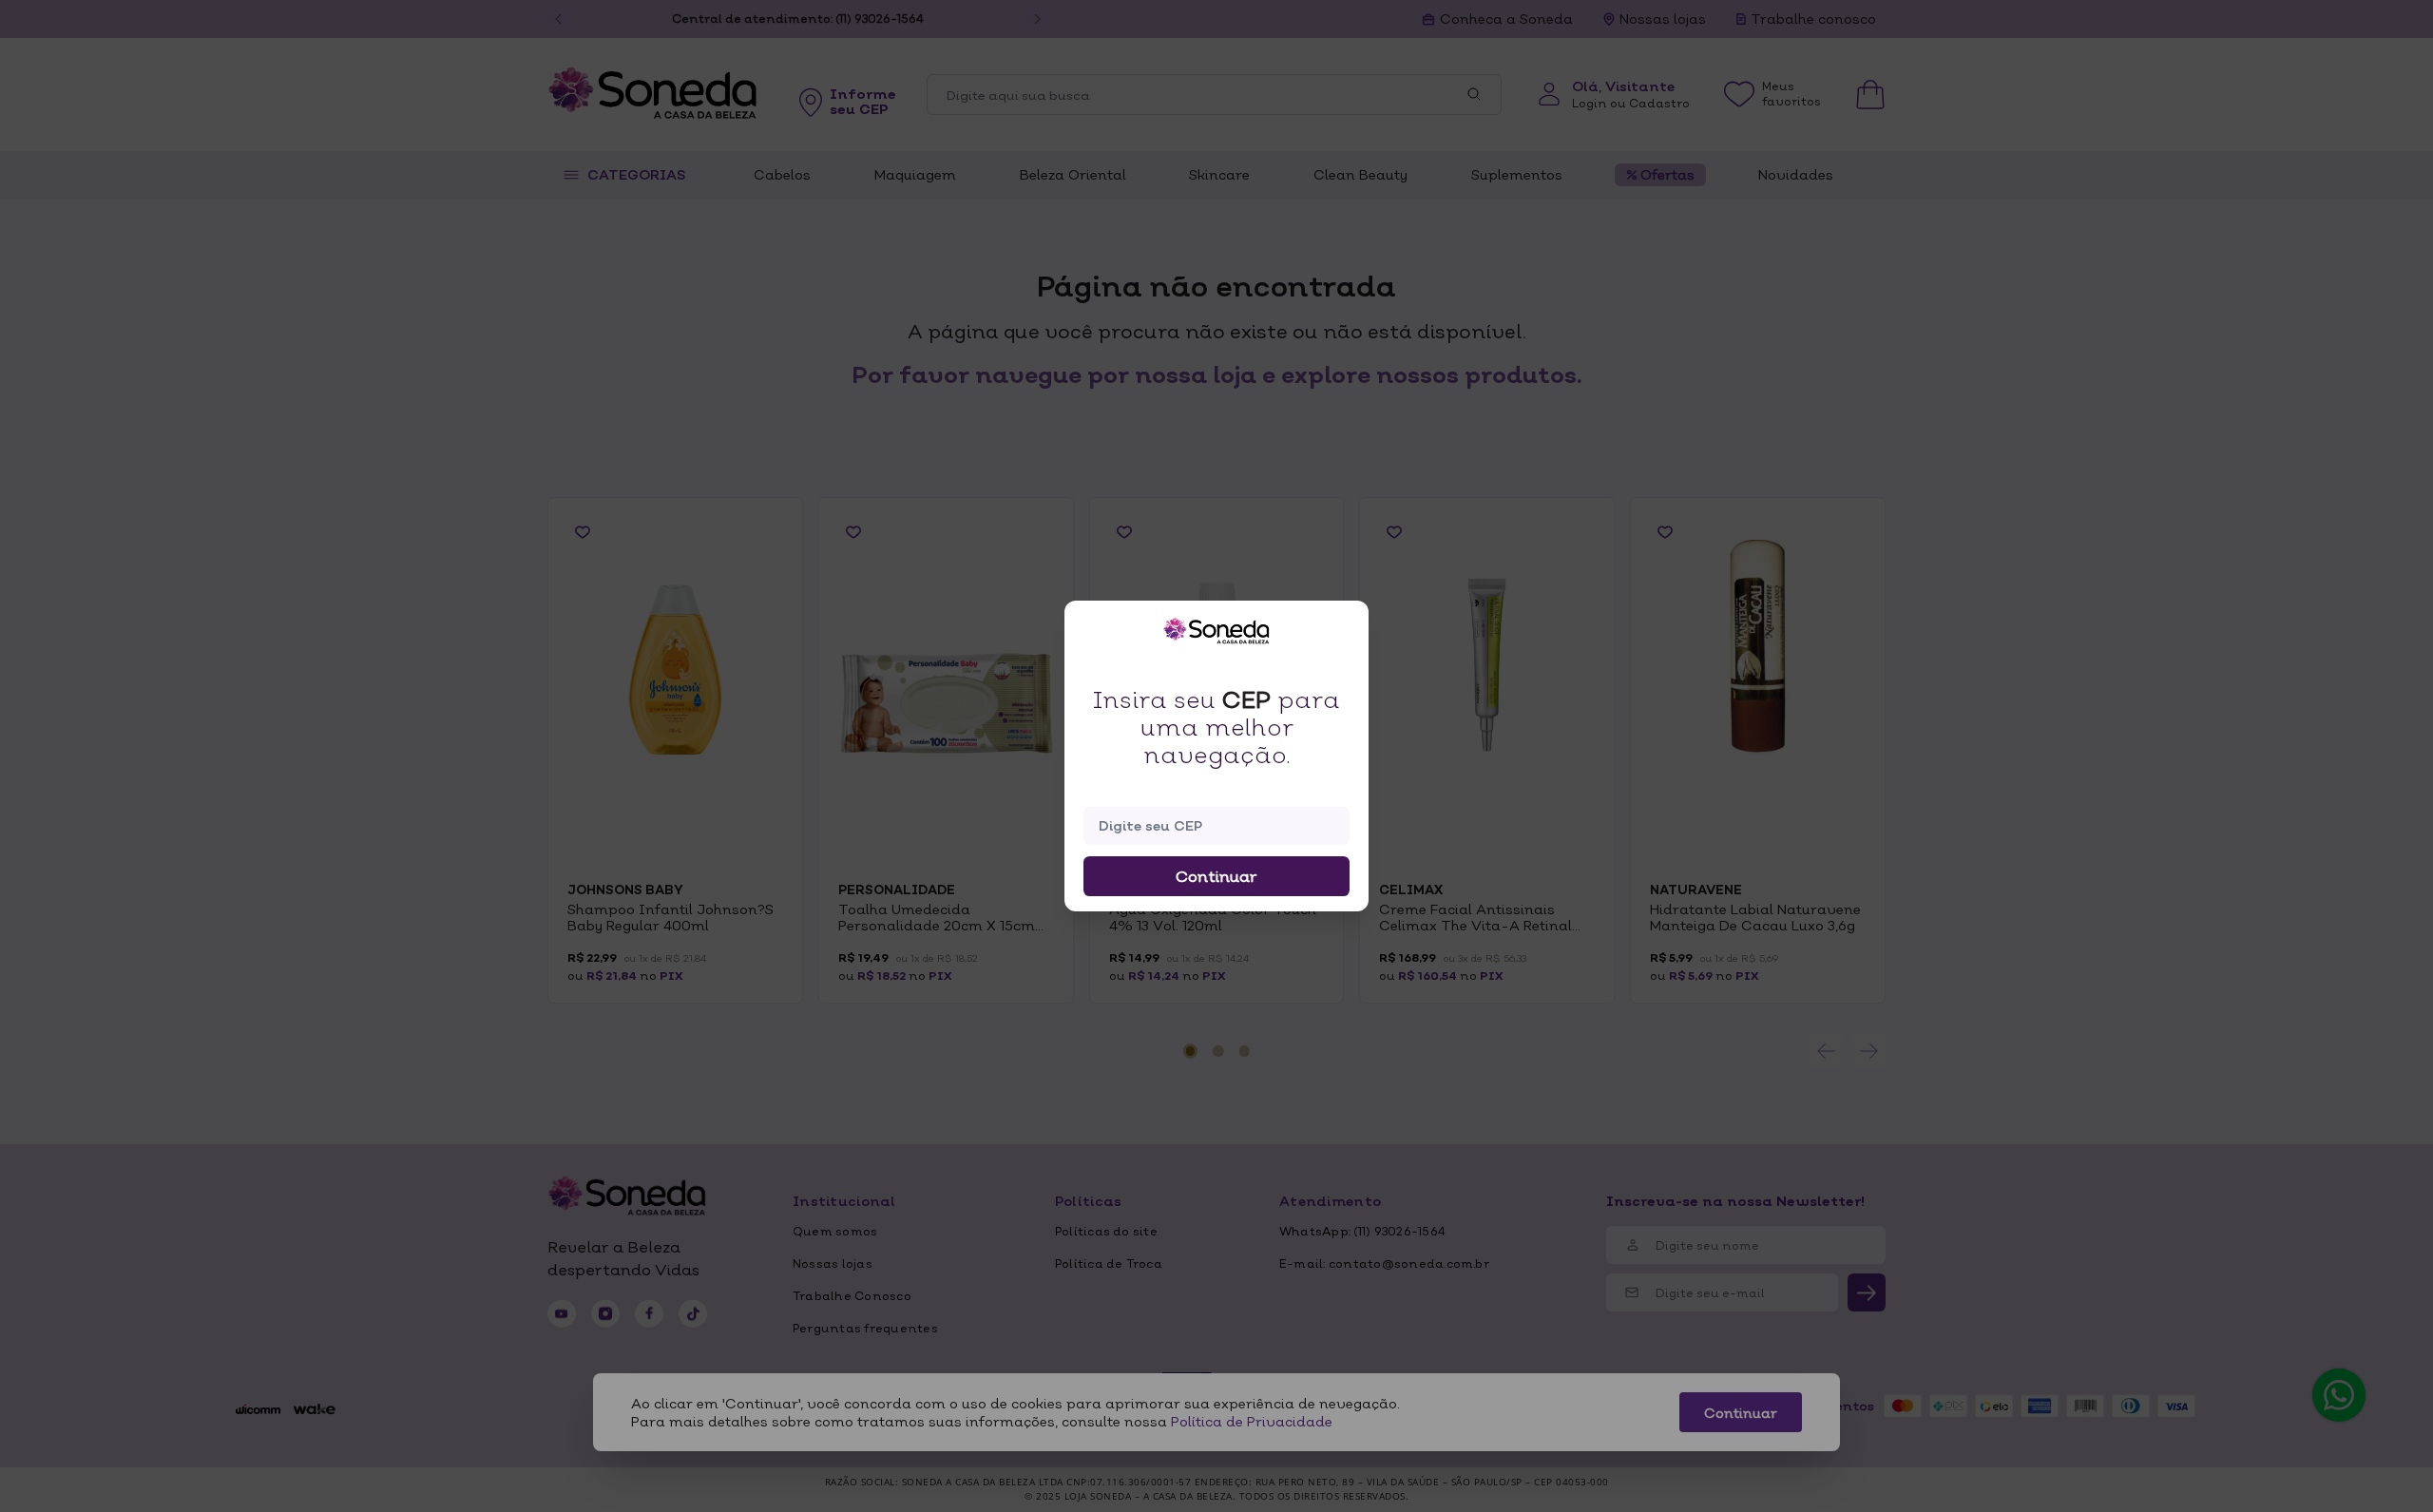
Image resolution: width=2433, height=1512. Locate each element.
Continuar (1216, 876)
